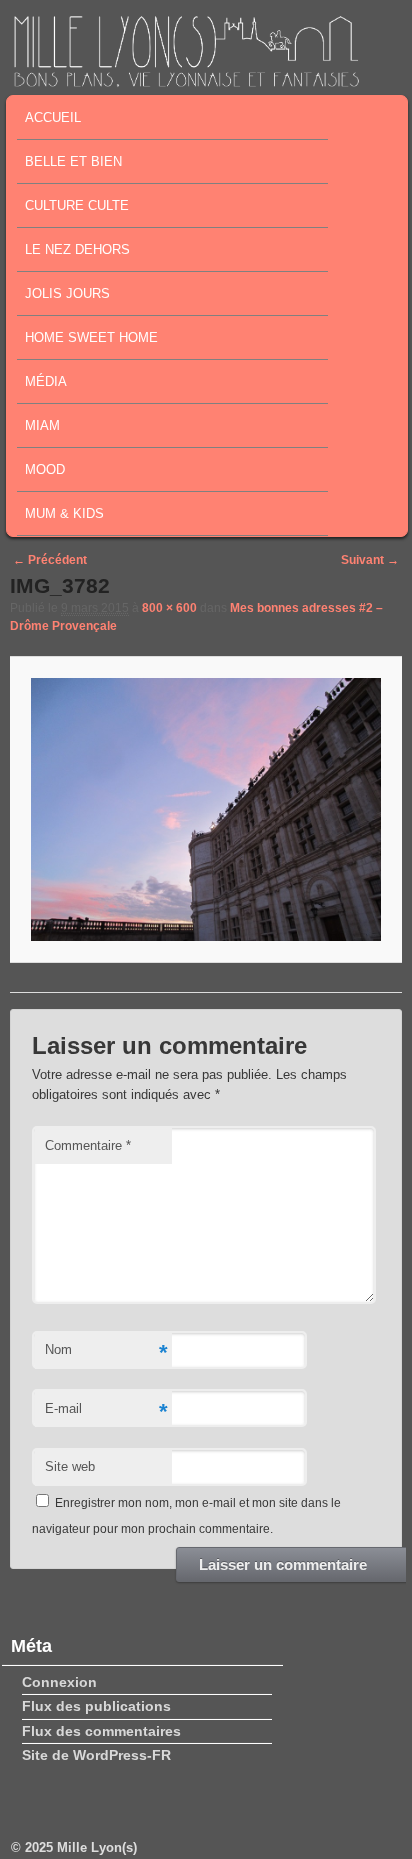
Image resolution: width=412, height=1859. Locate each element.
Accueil (53, 117)
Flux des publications (96, 1706)
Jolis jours (67, 293)
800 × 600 (169, 608)
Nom (106, 1352)
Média (46, 381)
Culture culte (77, 205)
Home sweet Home (91, 337)
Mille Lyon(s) (97, 1847)
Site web (70, 1466)
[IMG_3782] (205, 809)
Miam (42, 425)
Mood (45, 469)
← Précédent (50, 560)
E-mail (106, 1411)
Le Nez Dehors (77, 249)
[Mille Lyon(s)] (186, 81)
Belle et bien (73, 161)
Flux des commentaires (101, 1731)
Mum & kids (64, 513)
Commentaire (88, 1145)
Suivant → (370, 560)
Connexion (59, 1682)
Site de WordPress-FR (96, 1755)
